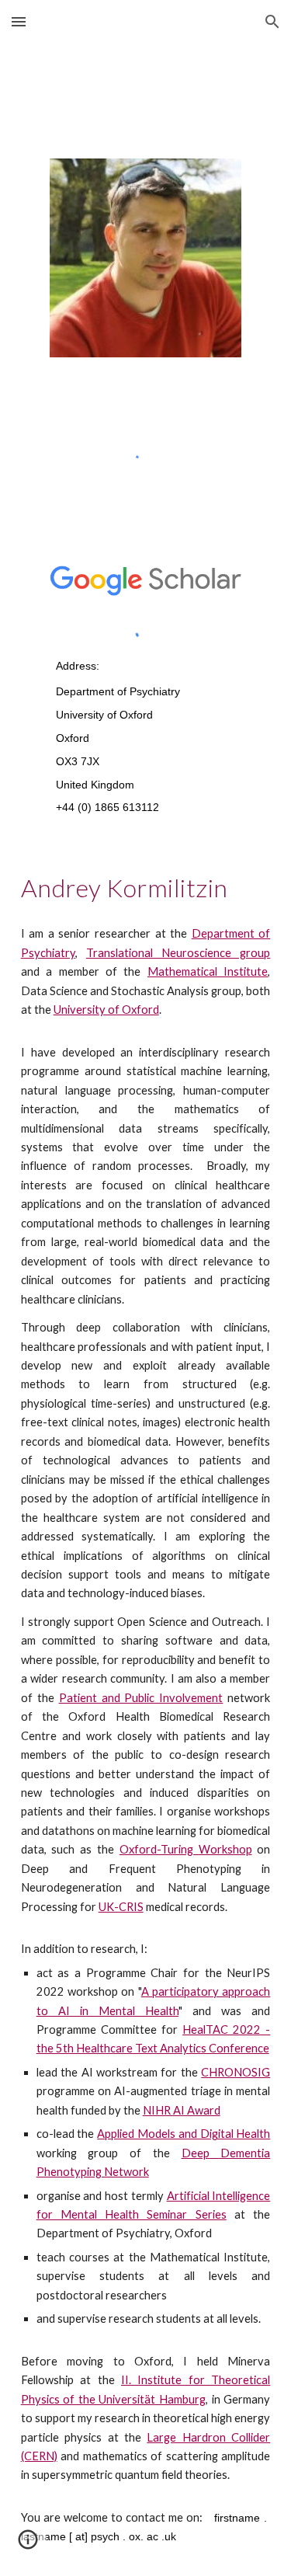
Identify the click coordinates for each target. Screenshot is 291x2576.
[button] (19, 21)
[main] (145, 735)
